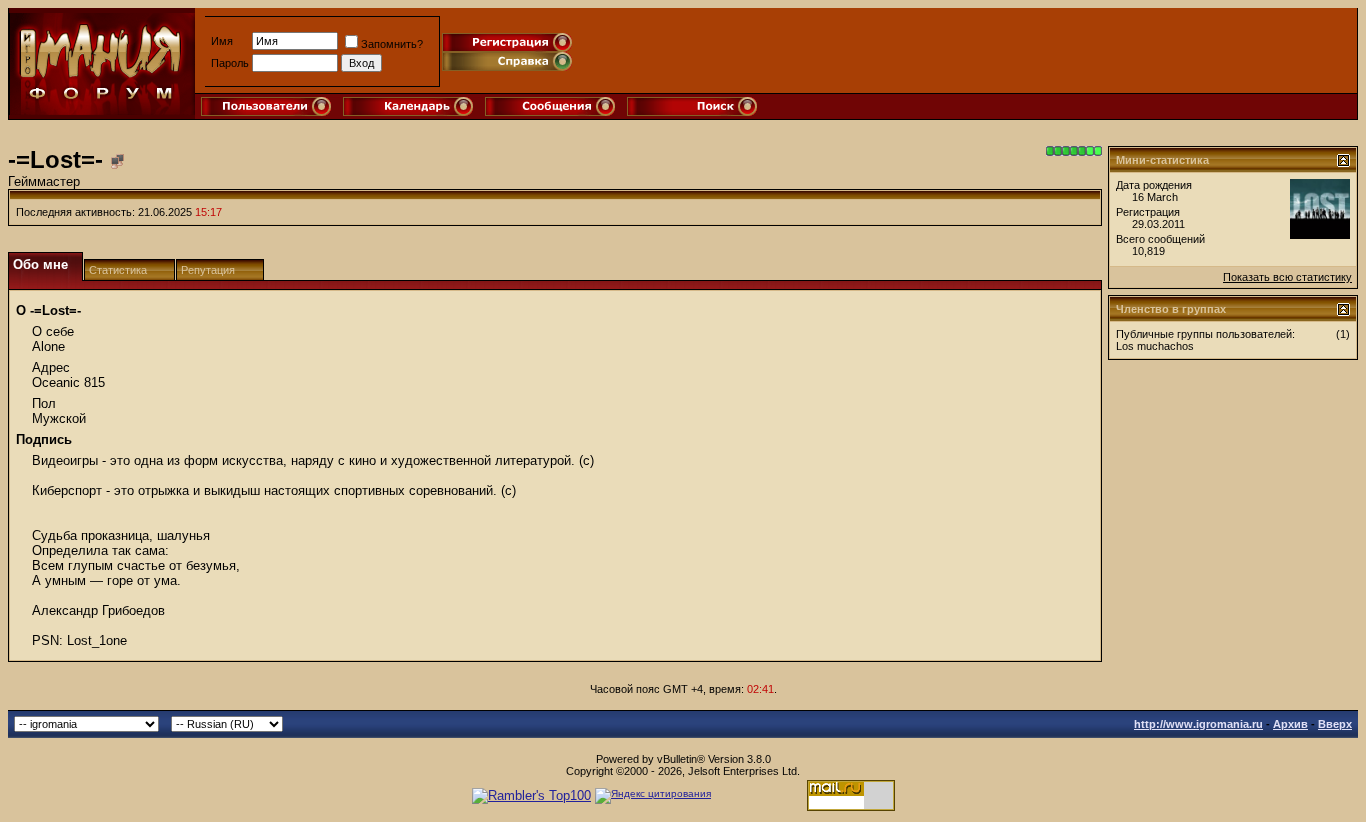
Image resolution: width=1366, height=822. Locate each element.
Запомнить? (392, 44)
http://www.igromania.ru (1198, 724)
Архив (1290, 724)
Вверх (1335, 724)
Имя (222, 41)
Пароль (230, 63)
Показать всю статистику (1287, 277)
